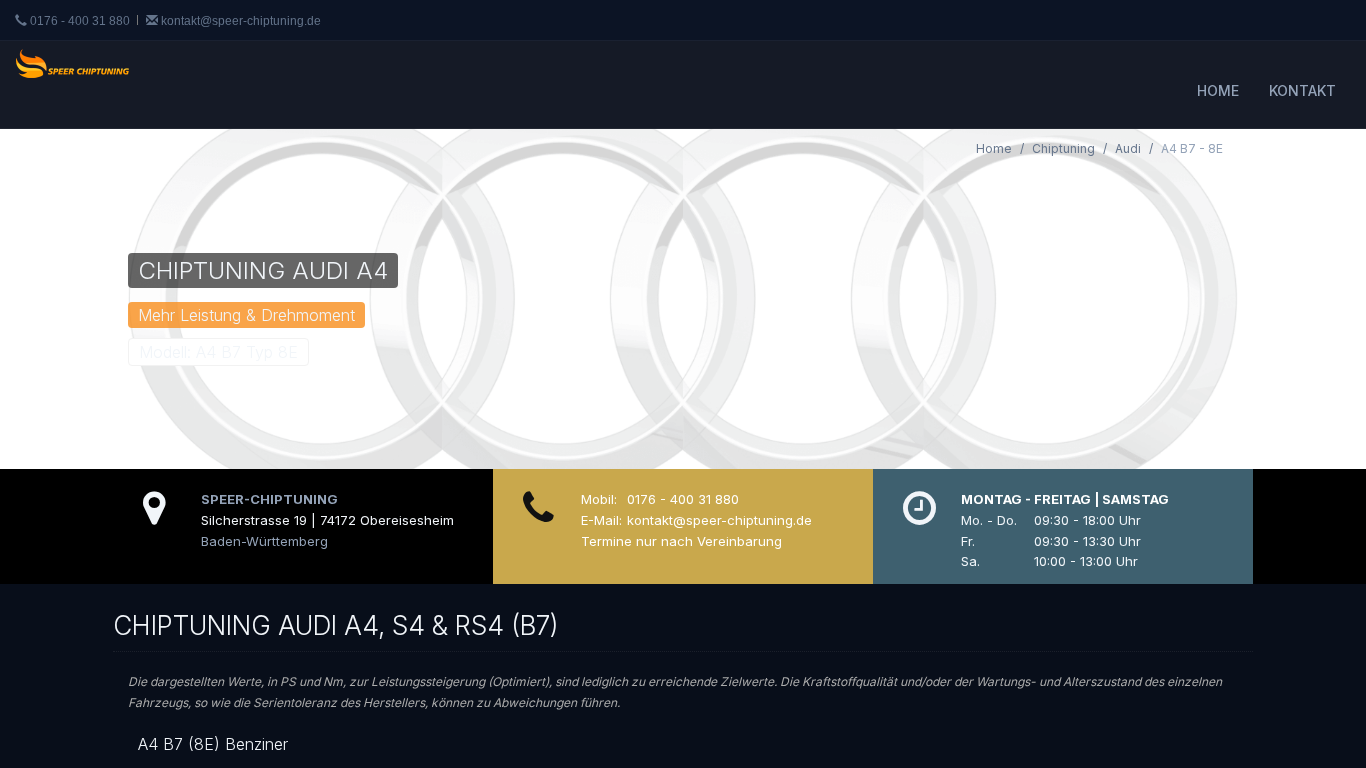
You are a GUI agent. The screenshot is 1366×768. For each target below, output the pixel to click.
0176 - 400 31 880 (80, 21)
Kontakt (1302, 90)
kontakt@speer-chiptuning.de (239, 21)
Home (1218, 90)
